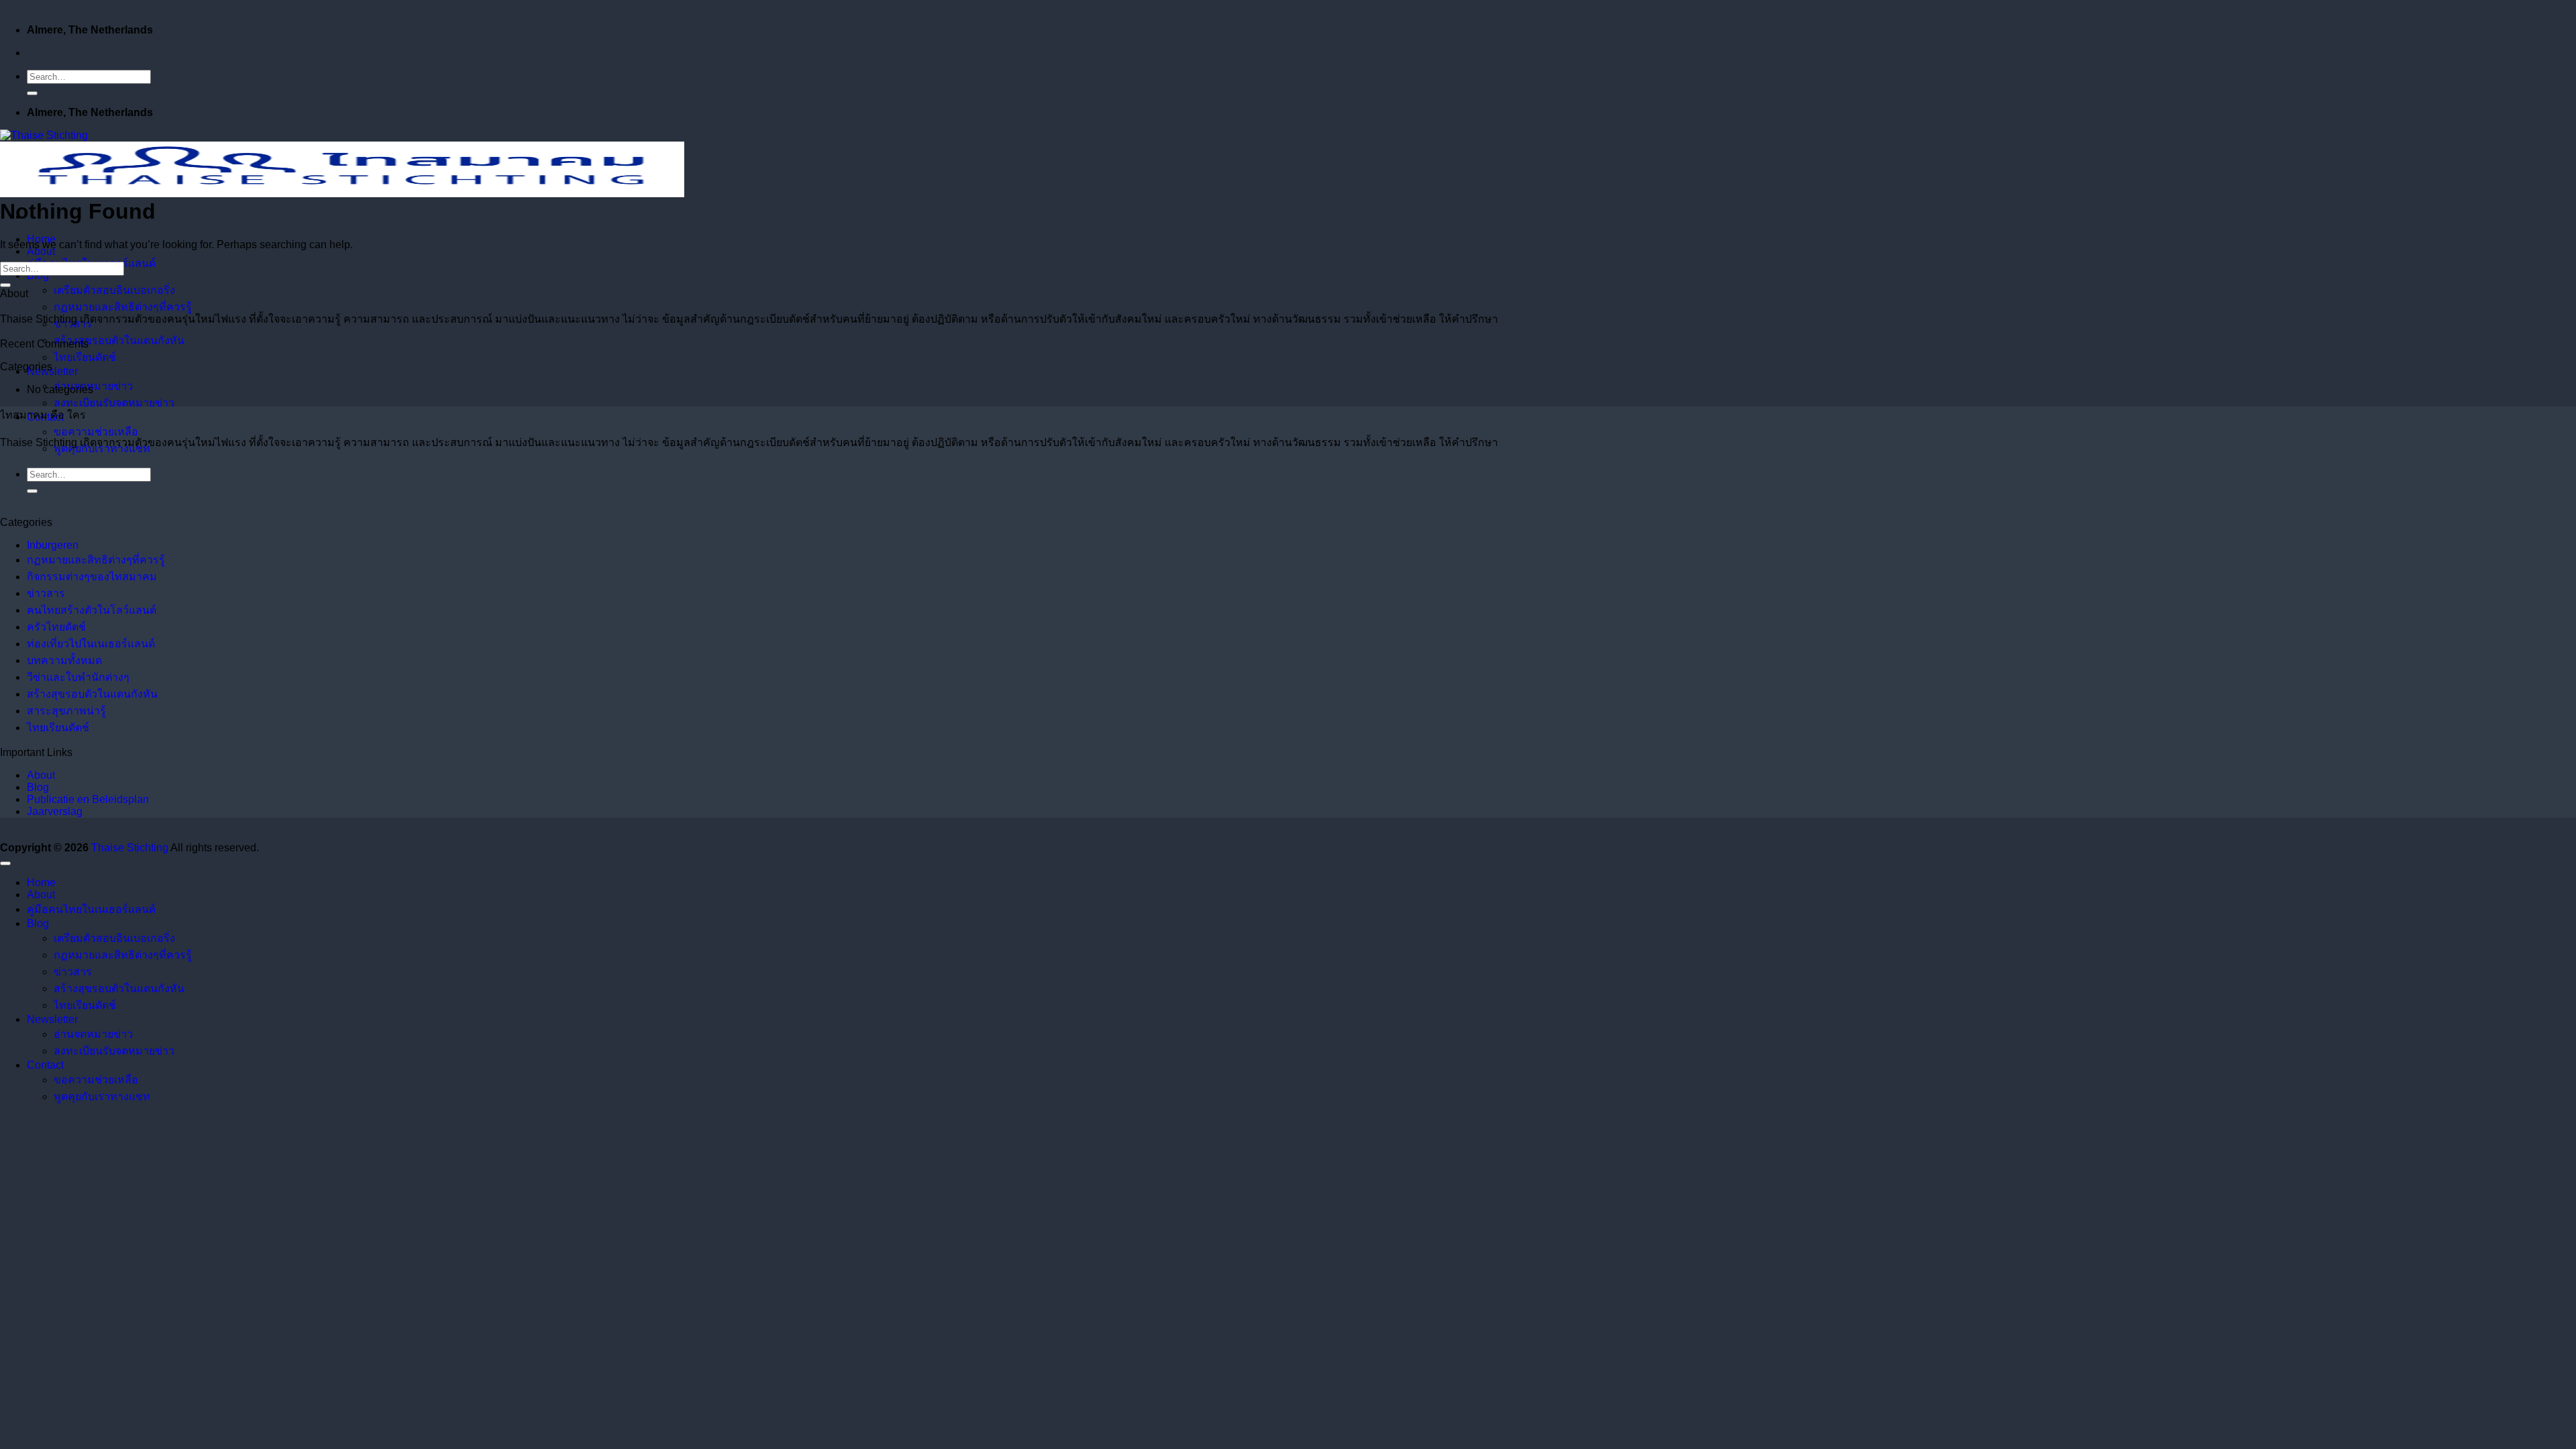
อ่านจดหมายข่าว (93, 386)
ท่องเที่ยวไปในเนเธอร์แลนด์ (91, 644)
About (41, 251)
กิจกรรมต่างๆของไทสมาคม (92, 577)
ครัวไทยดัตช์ (56, 627)
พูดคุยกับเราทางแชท (102, 1096)
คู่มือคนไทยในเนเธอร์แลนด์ (91, 909)
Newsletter (52, 371)
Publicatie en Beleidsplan (88, 799)
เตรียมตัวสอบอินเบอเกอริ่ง (114, 290)
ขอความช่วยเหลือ (96, 432)
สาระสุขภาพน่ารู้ (66, 711)
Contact (45, 1065)
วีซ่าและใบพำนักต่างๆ (78, 677)
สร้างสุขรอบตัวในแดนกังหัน (119, 340)
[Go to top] (5, 863)
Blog (38, 787)
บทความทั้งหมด (64, 660)
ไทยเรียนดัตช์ (85, 357)
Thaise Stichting (130, 848)
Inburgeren (53, 545)
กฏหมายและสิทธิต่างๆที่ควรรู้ (123, 307)
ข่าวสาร (46, 593)
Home (41, 882)
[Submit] (32, 93)
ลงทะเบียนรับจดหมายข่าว (114, 403)
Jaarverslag (55, 811)
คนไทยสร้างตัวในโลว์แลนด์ (92, 610)
